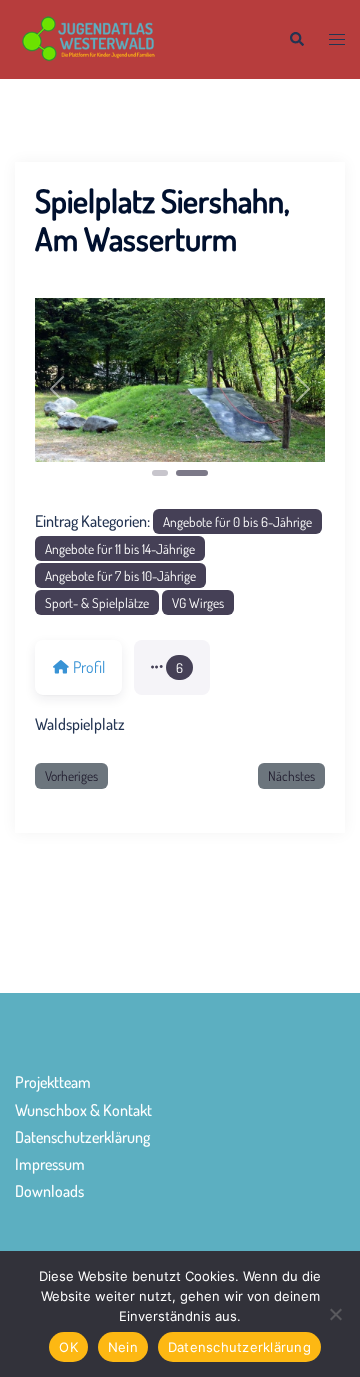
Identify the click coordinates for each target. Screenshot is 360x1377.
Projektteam (53, 1082)
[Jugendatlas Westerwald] (136, 37)
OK (68, 1347)
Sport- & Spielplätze (97, 602)
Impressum (50, 1164)
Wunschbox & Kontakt (83, 1110)
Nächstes (291, 775)
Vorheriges (71, 775)
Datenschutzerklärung (82, 1137)
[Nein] (335, 1314)
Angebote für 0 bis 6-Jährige (237, 521)
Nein (123, 1347)
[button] (296, 39)
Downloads (49, 1191)
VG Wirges (198, 602)
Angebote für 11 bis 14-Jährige (120, 548)
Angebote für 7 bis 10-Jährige (120, 575)
